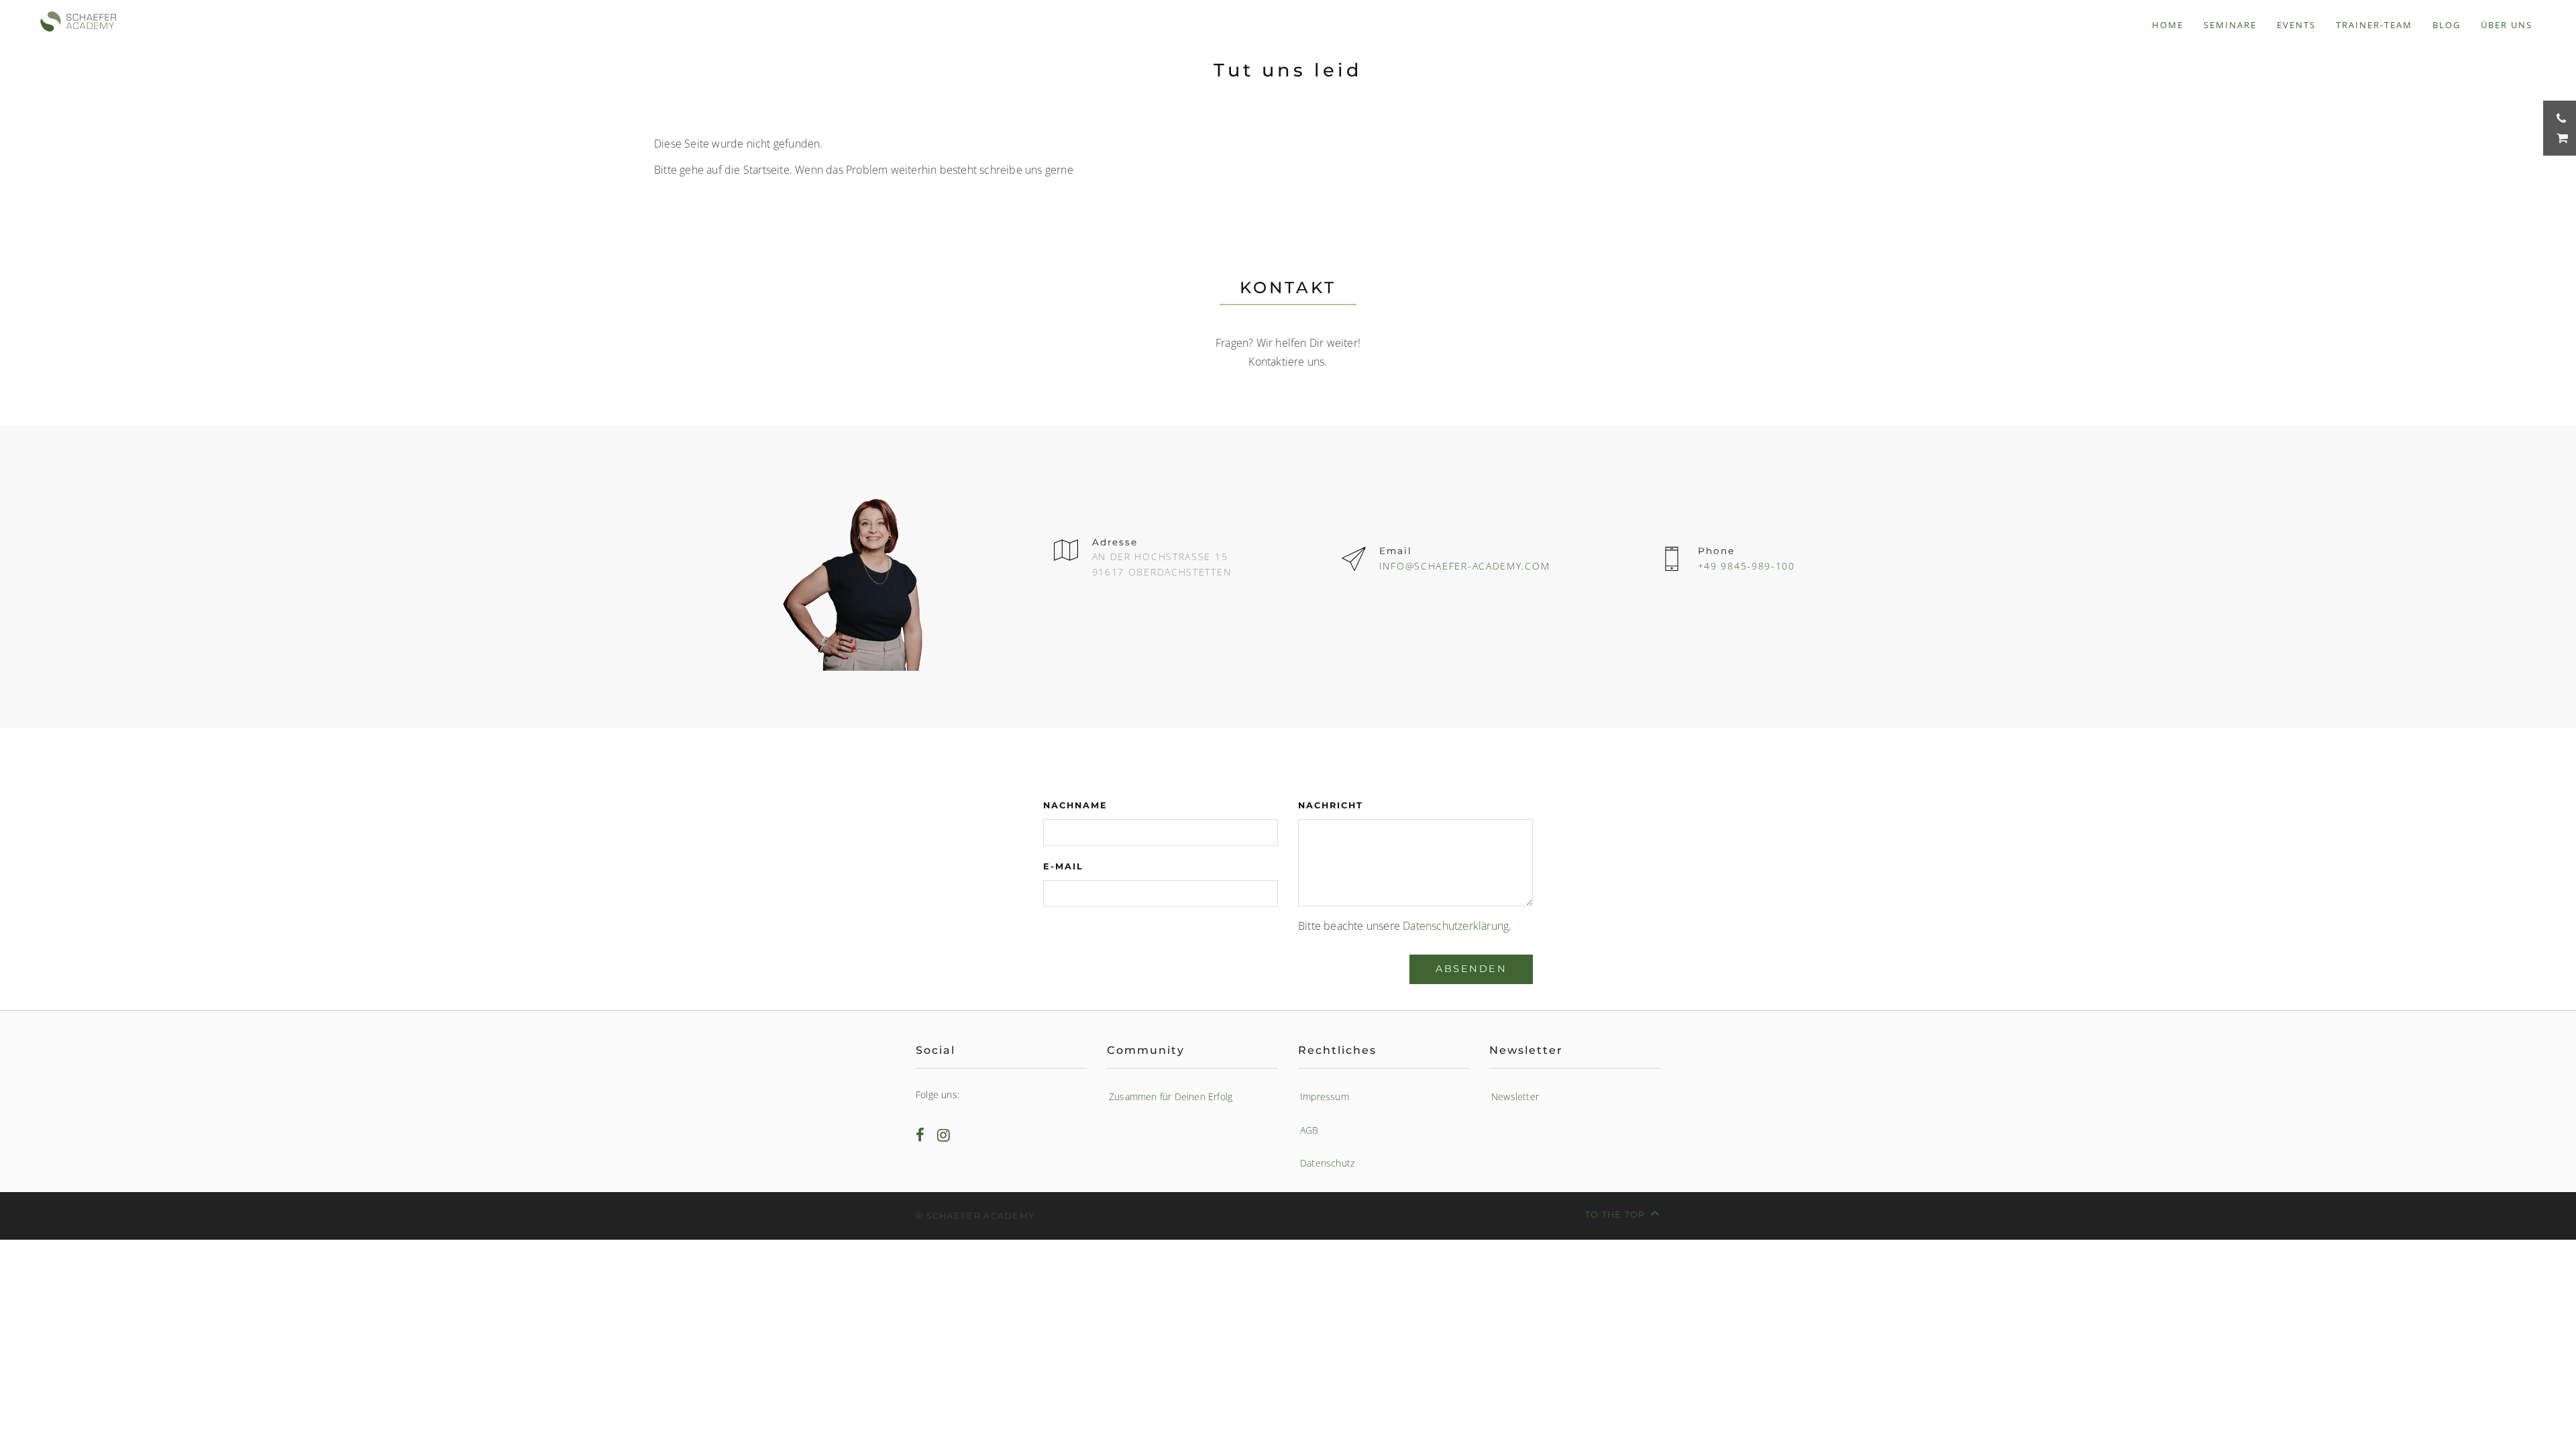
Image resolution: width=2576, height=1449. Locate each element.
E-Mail (1063, 866)
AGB (1309, 1130)
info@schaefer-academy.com (1465, 566)
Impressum (1325, 1096)
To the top (1615, 1215)
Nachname (1075, 805)
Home (2168, 25)
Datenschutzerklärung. (1457, 926)
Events (2296, 25)
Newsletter (1515, 1096)
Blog (2447, 25)
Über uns (2507, 25)
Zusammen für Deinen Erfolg (1171, 1096)
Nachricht (1331, 805)
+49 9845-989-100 (1747, 566)
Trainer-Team (2374, 25)
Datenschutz (1327, 1163)
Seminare (2230, 25)
